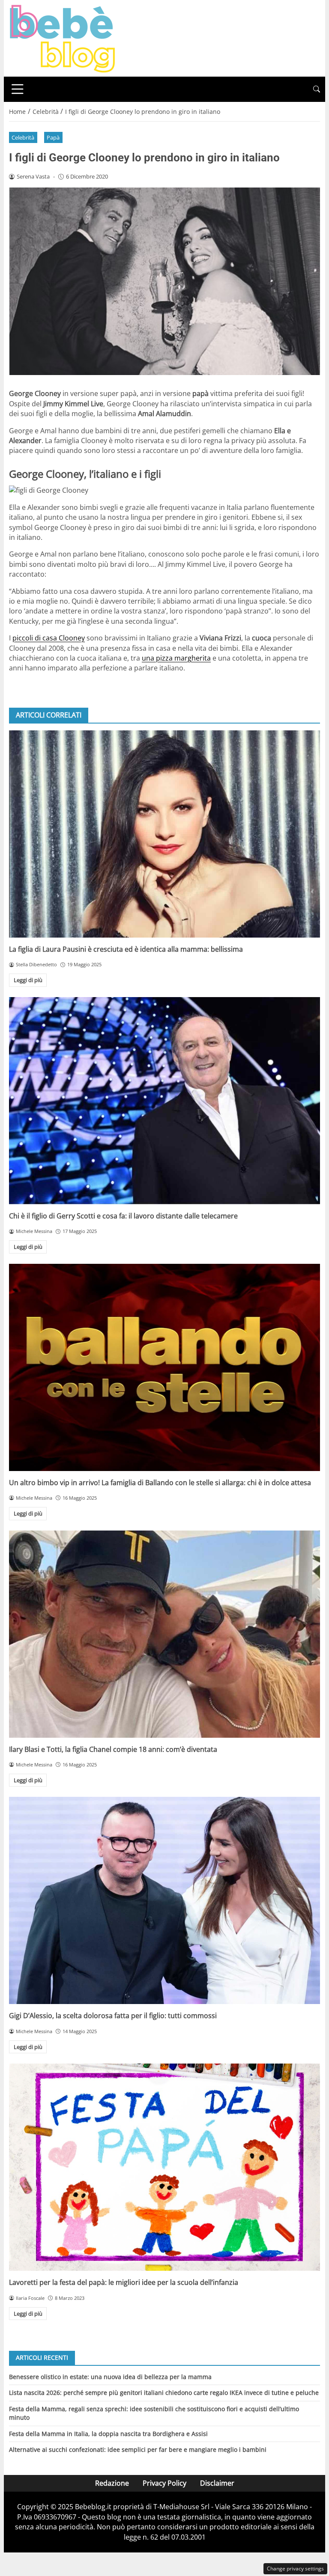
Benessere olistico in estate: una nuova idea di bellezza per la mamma (110, 2377)
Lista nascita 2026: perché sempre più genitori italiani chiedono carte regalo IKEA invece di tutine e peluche (164, 2393)
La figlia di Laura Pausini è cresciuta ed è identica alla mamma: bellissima (126, 949)
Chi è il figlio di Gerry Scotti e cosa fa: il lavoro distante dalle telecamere (123, 1216)
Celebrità (23, 137)
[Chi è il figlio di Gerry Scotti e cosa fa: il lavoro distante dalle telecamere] (164, 1101)
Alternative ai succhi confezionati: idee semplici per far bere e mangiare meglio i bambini (138, 2449)
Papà (53, 137)
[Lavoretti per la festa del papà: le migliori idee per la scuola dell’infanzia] (164, 2167)
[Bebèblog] (62, 38)
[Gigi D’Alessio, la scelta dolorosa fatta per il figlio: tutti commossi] (164, 1900)
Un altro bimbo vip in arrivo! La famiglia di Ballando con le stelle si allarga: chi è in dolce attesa (160, 1483)
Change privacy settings (295, 2569)
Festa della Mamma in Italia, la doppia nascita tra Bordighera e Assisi (108, 2434)
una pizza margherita (176, 658)
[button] (317, 89)
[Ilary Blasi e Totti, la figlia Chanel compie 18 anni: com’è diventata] (164, 1634)
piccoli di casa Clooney (49, 638)
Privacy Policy (164, 2483)
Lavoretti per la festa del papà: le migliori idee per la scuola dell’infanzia (124, 2282)
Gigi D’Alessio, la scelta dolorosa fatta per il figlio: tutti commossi (113, 2016)
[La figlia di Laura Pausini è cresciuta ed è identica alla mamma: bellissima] (164, 834)
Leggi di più (28, 980)
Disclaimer (217, 2483)
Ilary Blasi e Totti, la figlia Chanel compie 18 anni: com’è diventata (113, 1749)
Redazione (112, 2483)
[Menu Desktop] (18, 89)
